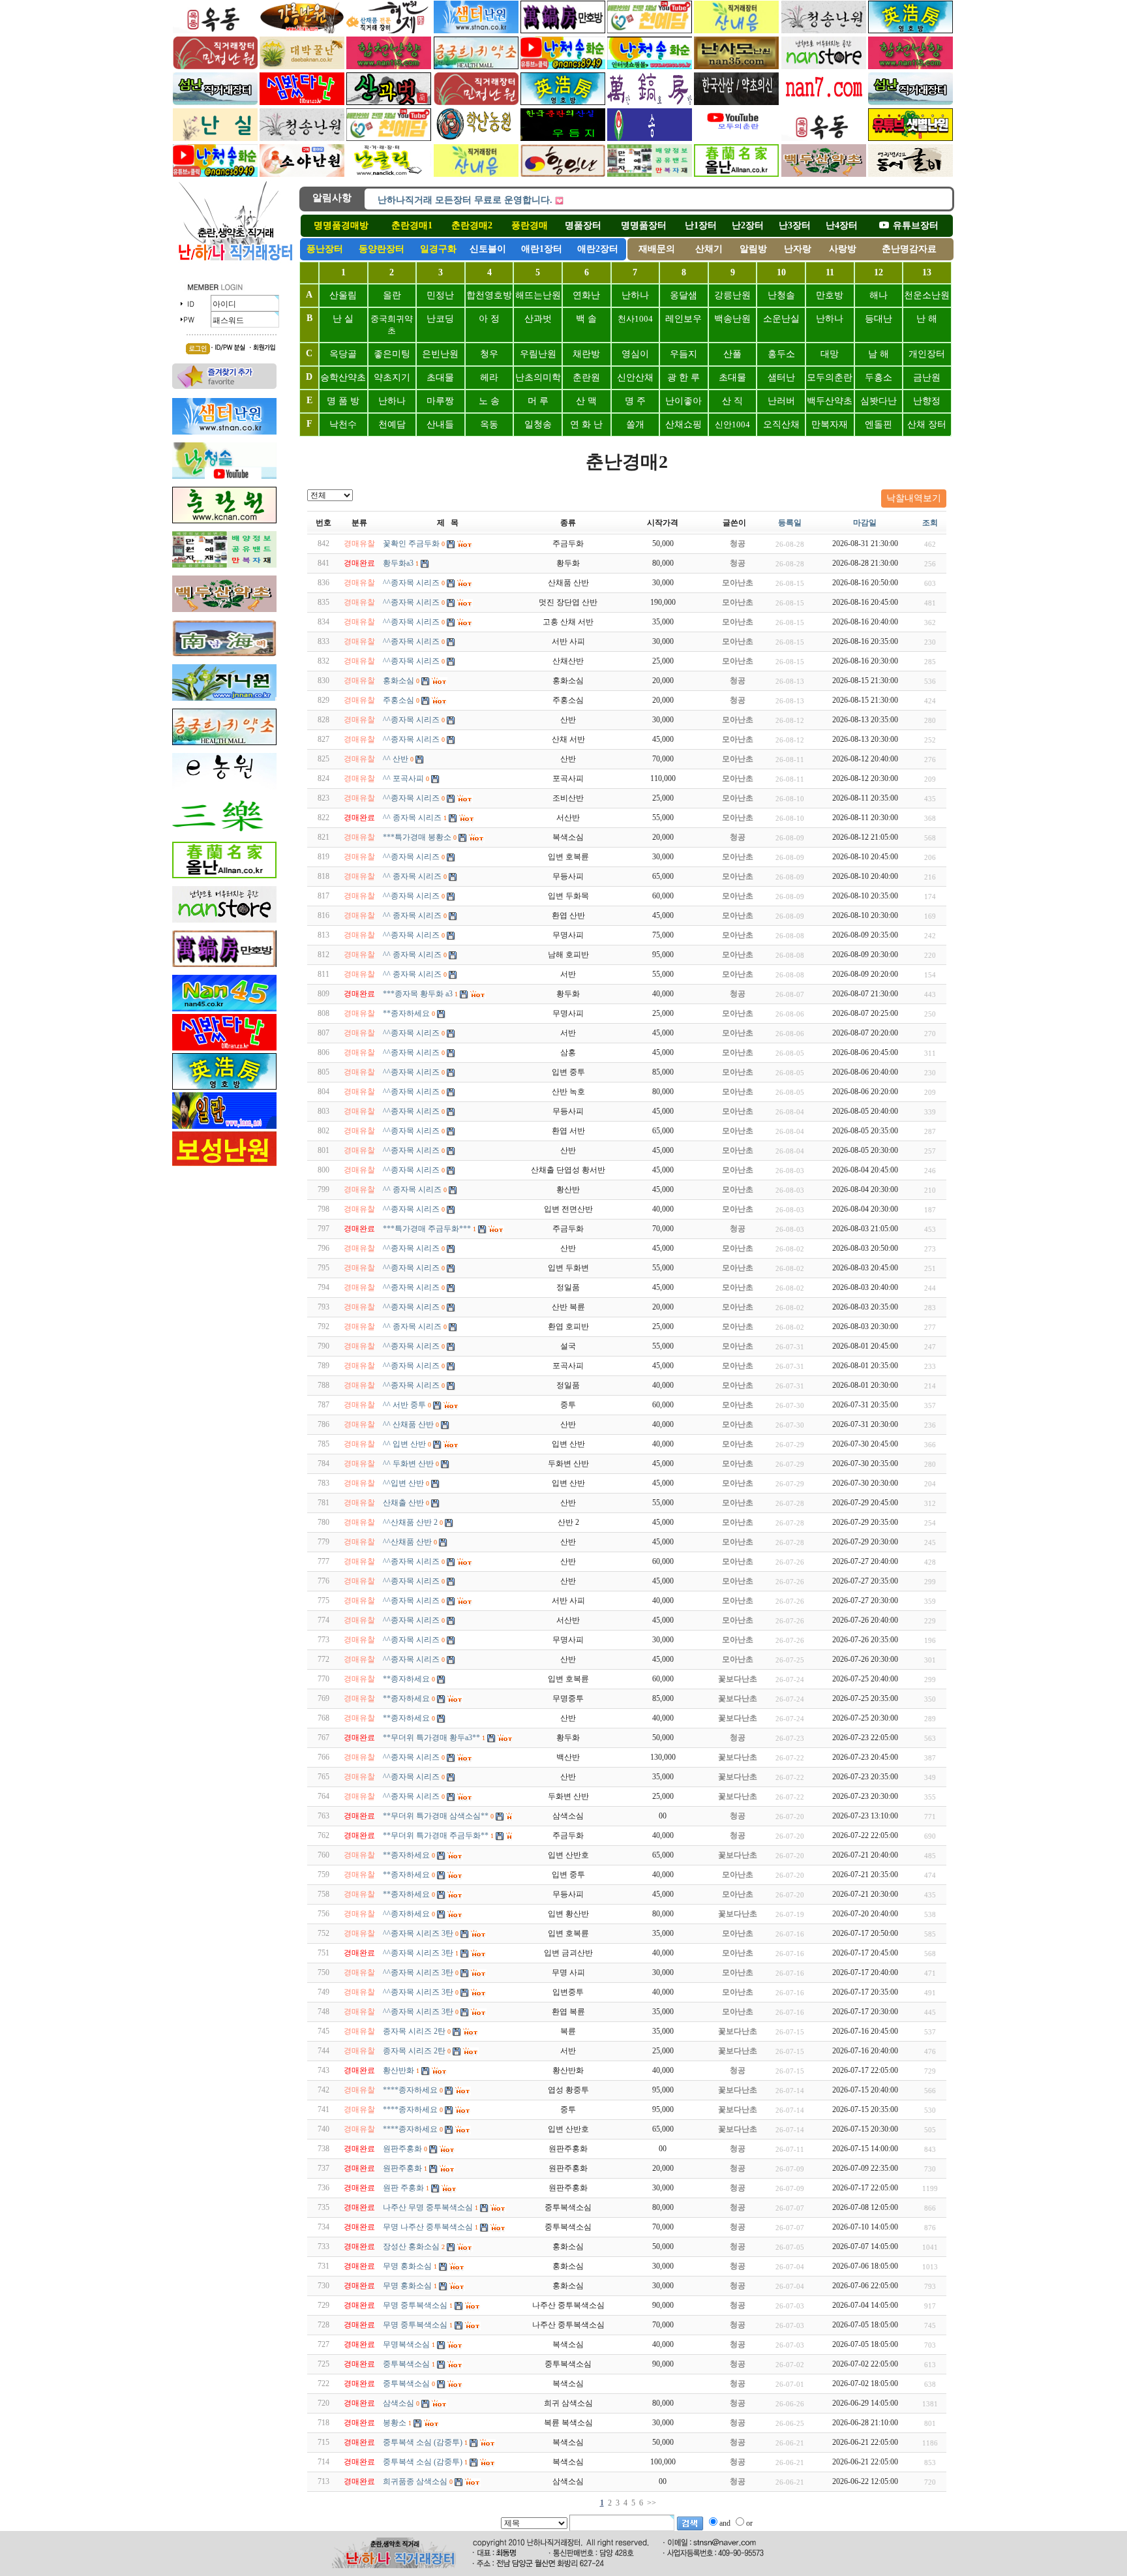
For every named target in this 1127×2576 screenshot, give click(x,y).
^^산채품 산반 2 (410, 1522)
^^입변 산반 (403, 1483)
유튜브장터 (916, 225)
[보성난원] (224, 1165)
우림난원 (538, 354)
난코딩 (440, 319)
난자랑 (798, 249)
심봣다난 (879, 401)
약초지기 (392, 377)
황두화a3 (398, 563)
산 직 (732, 401)
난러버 (781, 401)
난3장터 (795, 225)
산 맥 (586, 401)
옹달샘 (684, 295)
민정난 (440, 295)
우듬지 (684, 354)
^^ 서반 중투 (404, 1405)
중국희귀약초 (392, 325)
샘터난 (781, 377)
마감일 (865, 523)
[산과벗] (389, 102)
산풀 (732, 354)
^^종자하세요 (406, 1914)
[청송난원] (824, 31)
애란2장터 (598, 249)
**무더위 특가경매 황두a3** (431, 1738)
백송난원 (732, 319)
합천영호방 (489, 295)
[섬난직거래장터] (215, 102)
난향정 (927, 401)
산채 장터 (927, 424)
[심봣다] (224, 1048)
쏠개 (635, 424)
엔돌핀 (879, 424)
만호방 (830, 295)
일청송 (538, 424)
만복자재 (830, 424)
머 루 (538, 401)
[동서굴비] (910, 174)
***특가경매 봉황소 (417, 837)
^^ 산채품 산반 (408, 1424)
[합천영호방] (910, 31)
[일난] (224, 1126)
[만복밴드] (224, 565)
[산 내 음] (736, 31)
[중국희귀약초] (476, 67)
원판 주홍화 (403, 2188)
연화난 (586, 295)
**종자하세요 (406, 1013)
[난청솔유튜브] (215, 174)
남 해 (879, 354)
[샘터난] (736, 138)
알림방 (753, 249)
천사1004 (635, 319)
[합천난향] (389, 67)
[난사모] (736, 67)
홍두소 (781, 354)
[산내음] (476, 174)
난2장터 (748, 225)
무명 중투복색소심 (415, 2305)
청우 (489, 354)
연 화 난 (586, 424)
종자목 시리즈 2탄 (414, 2031)
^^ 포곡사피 (403, 778)
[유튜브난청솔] (563, 67)
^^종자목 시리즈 (411, 583)
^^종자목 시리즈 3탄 (418, 1933)
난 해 (927, 319)
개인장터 (927, 354)
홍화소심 (398, 681)
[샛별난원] (910, 138)
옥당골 (343, 354)
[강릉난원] (302, 31)
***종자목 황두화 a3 (418, 994)
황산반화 (398, 2070)
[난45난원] (224, 1009)
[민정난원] (215, 67)
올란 (392, 295)
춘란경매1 (412, 225)
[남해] (650, 102)
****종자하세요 (410, 2090)
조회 (930, 523)
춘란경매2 (472, 225)
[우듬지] (563, 138)
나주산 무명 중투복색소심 (428, 2207)
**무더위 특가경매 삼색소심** (436, 1816)
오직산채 (781, 424)
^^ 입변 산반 (404, 1444)
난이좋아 (684, 401)
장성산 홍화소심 (411, 2246)
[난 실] (215, 138)
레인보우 (684, 319)
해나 (879, 295)
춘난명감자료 (909, 249)
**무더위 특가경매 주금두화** (436, 1835)
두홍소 (879, 377)
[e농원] (224, 787)
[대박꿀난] (302, 67)
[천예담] (650, 31)
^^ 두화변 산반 (408, 1464)
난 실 (343, 319)
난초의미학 (538, 377)
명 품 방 (343, 401)
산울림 (343, 295)
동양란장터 (382, 249)
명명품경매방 (341, 225)
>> (652, 2503)
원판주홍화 (402, 2149)
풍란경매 (530, 225)
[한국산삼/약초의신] (736, 102)
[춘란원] (224, 521)
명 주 (635, 401)
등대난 (879, 319)
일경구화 (438, 249)
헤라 (489, 377)
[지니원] (224, 698)
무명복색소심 (406, 2344)
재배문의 (657, 249)
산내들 (440, 424)
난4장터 (842, 225)
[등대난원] (224, 609)
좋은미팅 (392, 354)
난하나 (635, 295)
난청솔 (781, 295)
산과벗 (538, 319)
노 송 (489, 401)
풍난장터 (325, 249)
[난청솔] (650, 67)
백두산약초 (830, 401)
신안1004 (732, 424)
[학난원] (476, 138)
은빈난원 (440, 354)
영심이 (635, 354)
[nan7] (824, 102)
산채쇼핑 (684, 424)
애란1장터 (542, 249)
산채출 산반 (403, 1503)
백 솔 (586, 319)
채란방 (586, 354)
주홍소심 (398, 700)
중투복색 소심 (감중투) (423, 2442)
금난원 (927, 377)
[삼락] (224, 831)
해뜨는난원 (538, 295)
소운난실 (781, 319)
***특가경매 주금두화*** (427, 1229)
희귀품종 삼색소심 (415, 2481)
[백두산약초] (476, 31)
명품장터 (583, 225)
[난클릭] (389, 174)
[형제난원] (389, 31)
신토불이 (488, 249)
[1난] (736, 174)
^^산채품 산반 (407, 1542)
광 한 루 (684, 377)
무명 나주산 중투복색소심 (428, 2227)
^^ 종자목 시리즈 (412, 818)
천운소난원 (927, 295)
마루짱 (440, 401)
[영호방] (563, 102)
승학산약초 (343, 377)
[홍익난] (563, 174)
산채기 (709, 249)
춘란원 (586, 377)
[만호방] (563, 31)
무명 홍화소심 (407, 2266)
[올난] (224, 876)
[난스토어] (824, 67)
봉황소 (395, 2423)
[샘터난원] (224, 432)
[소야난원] (302, 174)
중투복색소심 (406, 2364)
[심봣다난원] (302, 102)
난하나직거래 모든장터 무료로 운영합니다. (465, 193)
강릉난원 (732, 295)
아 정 (489, 319)
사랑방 (843, 249)
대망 (830, 354)
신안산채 (635, 377)
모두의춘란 (830, 377)
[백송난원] (650, 138)
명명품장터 (644, 225)
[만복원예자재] (650, 174)
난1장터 (701, 225)
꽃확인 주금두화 (411, 544)
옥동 (489, 424)
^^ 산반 (396, 759)
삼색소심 (398, 2403)
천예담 (392, 424)
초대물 (440, 377)
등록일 (790, 523)
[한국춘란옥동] (215, 31)
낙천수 (343, 424)
